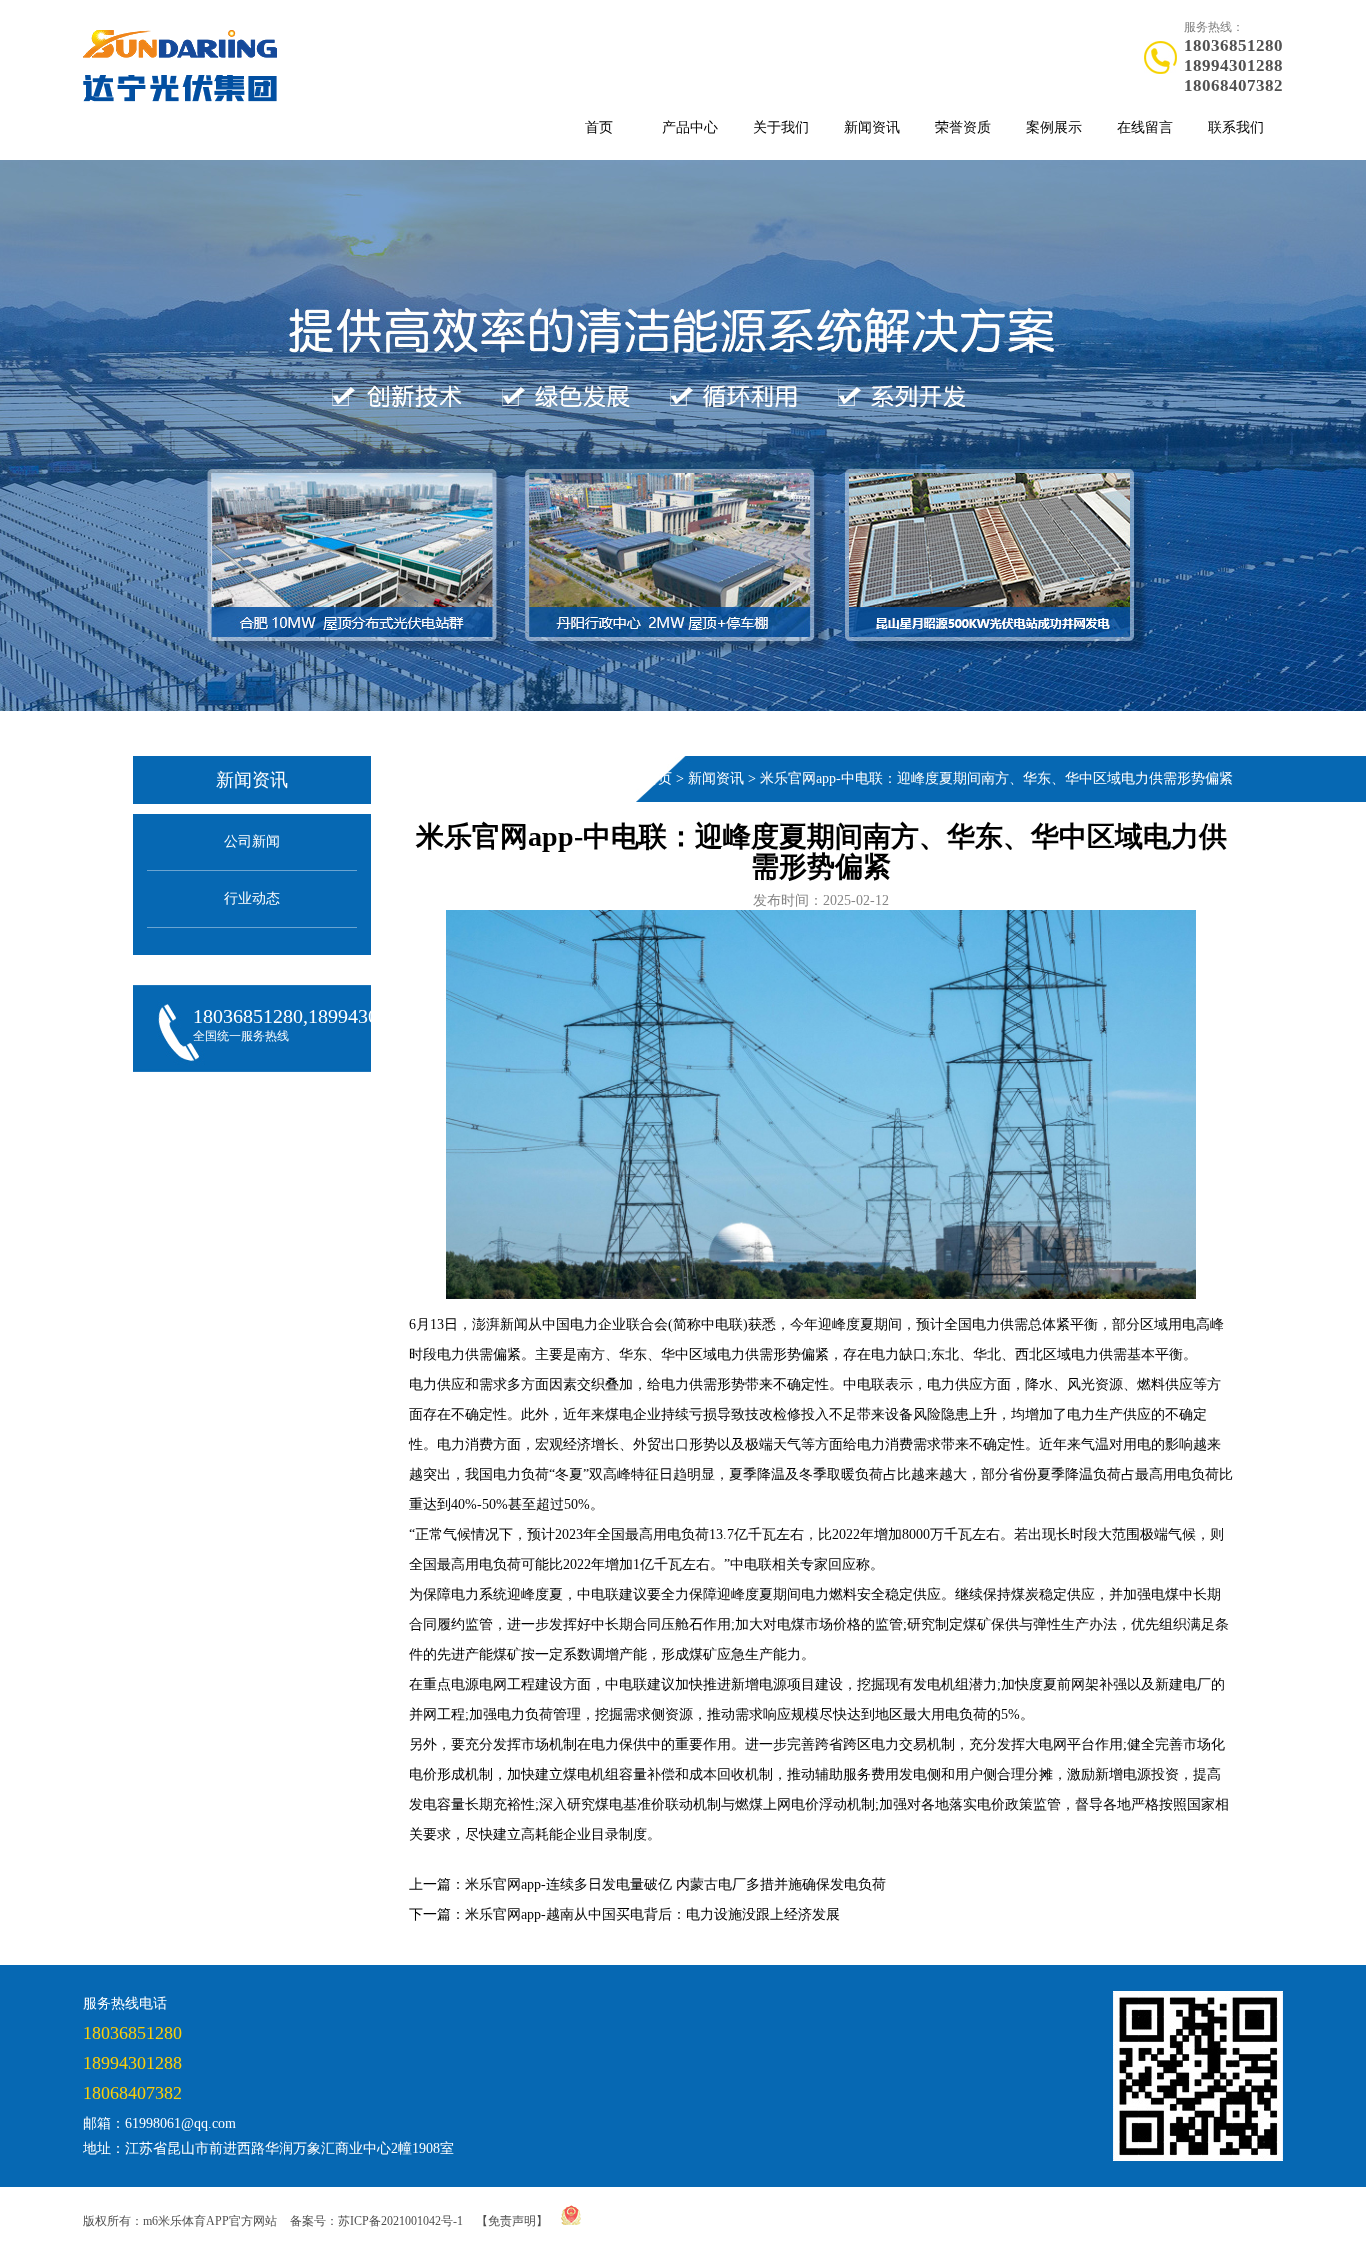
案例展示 (1054, 127)
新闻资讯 (872, 127)
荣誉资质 (963, 127)
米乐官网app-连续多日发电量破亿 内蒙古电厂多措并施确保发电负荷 (675, 1884)
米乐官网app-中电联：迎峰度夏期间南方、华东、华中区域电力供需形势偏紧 (996, 778)
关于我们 (781, 127)
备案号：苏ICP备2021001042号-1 (376, 2221)
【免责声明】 (512, 2221)
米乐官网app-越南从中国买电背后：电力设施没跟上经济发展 (652, 1914)
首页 (599, 127)
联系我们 (1236, 127)
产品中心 (690, 127)
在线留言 (1145, 127)
